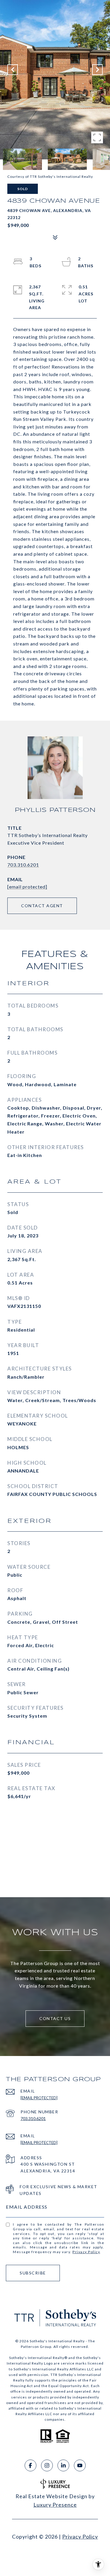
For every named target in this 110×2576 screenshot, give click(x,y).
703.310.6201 (23, 865)
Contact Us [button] (55, 2018)
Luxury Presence (55, 2505)
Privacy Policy (86, 2252)
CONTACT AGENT (42, 906)
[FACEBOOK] (31, 2465)
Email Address (27, 2207)
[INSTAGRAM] (47, 2465)
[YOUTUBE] (80, 2465)
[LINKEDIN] (63, 2465)
